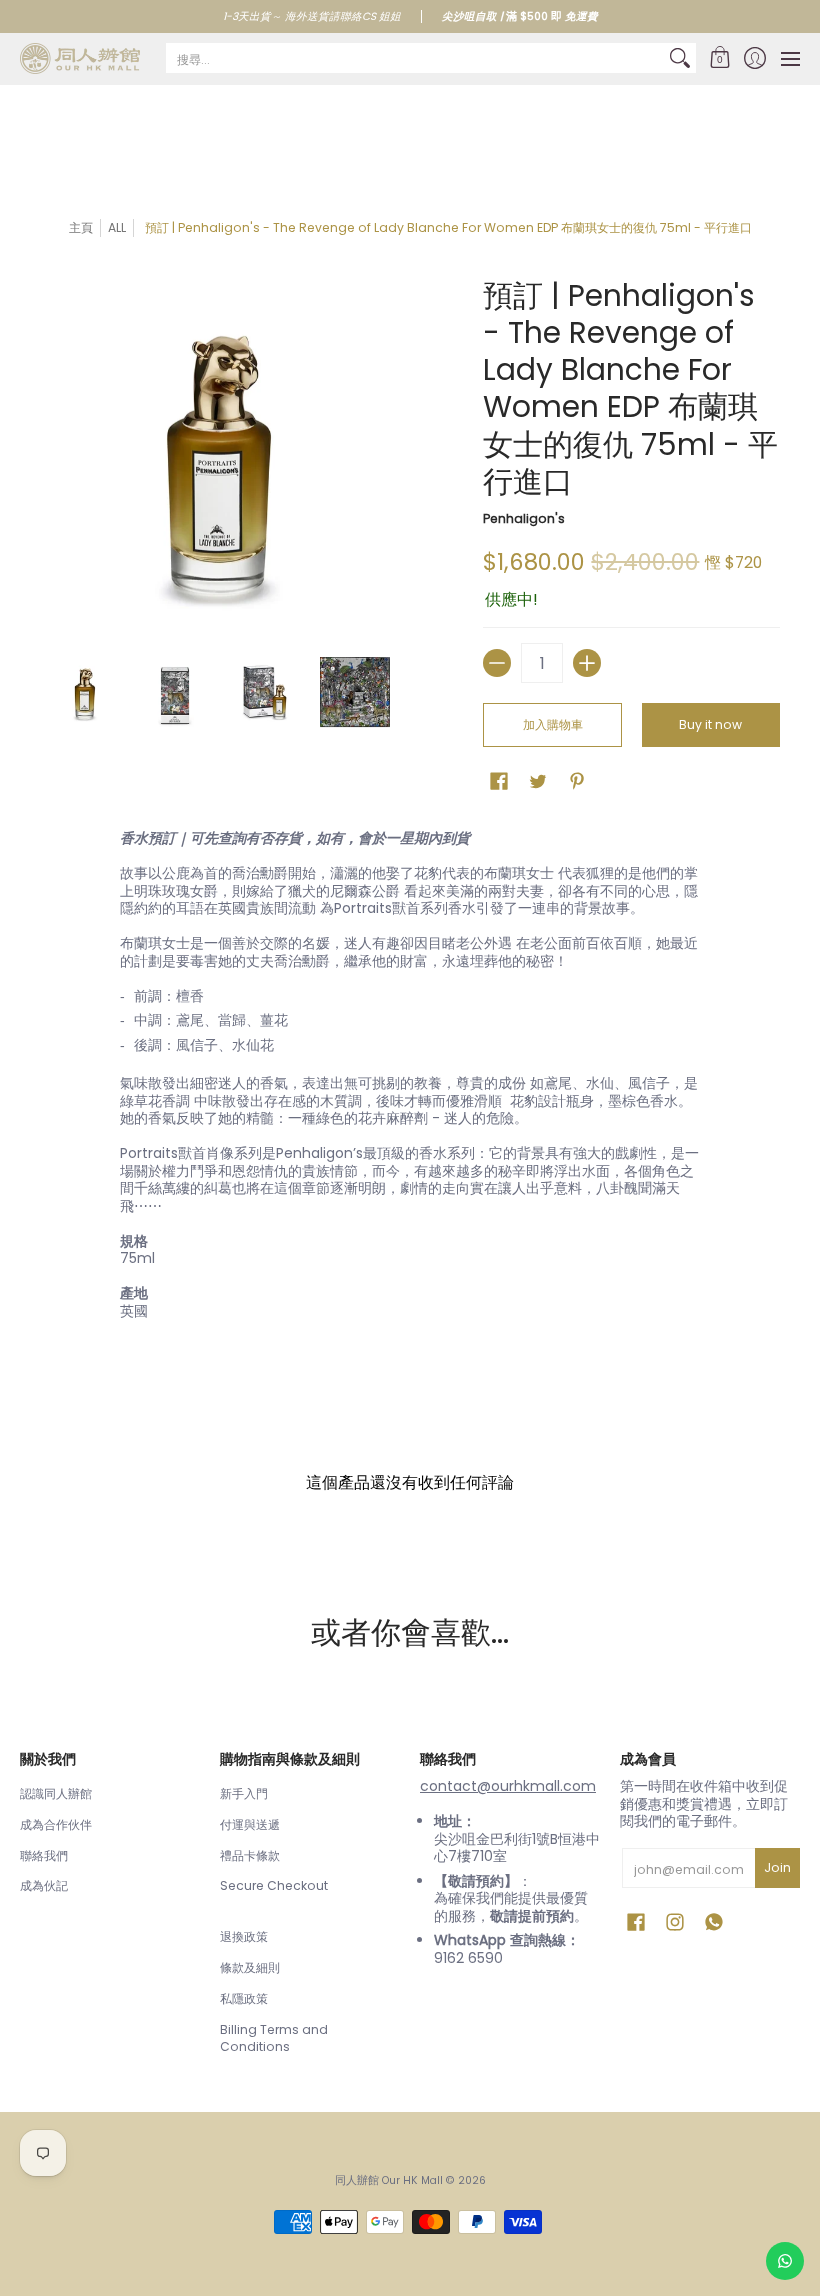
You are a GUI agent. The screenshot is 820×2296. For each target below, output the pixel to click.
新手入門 (244, 1793)
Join (777, 1867)
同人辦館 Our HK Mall (389, 2180)
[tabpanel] (410, 1079)
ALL (117, 227)
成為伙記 (44, 1885)
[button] (719, 58)
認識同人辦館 (56, 1793)
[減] (497, 663)
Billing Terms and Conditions (274, 2038)
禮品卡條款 (250, 1855)
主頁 (81, 227)
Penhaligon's (524, 518)
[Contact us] (785, 2261)
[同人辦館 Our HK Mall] (80, 58)
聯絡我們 (44, 1855)
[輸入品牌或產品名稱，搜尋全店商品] (680, 58)
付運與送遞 (250, 1824)
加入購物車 (553, 724)
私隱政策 (244, 1998)
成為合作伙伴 (56, 1824)
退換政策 (244, 1936)
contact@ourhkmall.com (508, 1786)
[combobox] (415, 58)
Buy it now (710, 724)
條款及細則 (250, 1967)
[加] (587, 663)
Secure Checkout (274, 1885)
